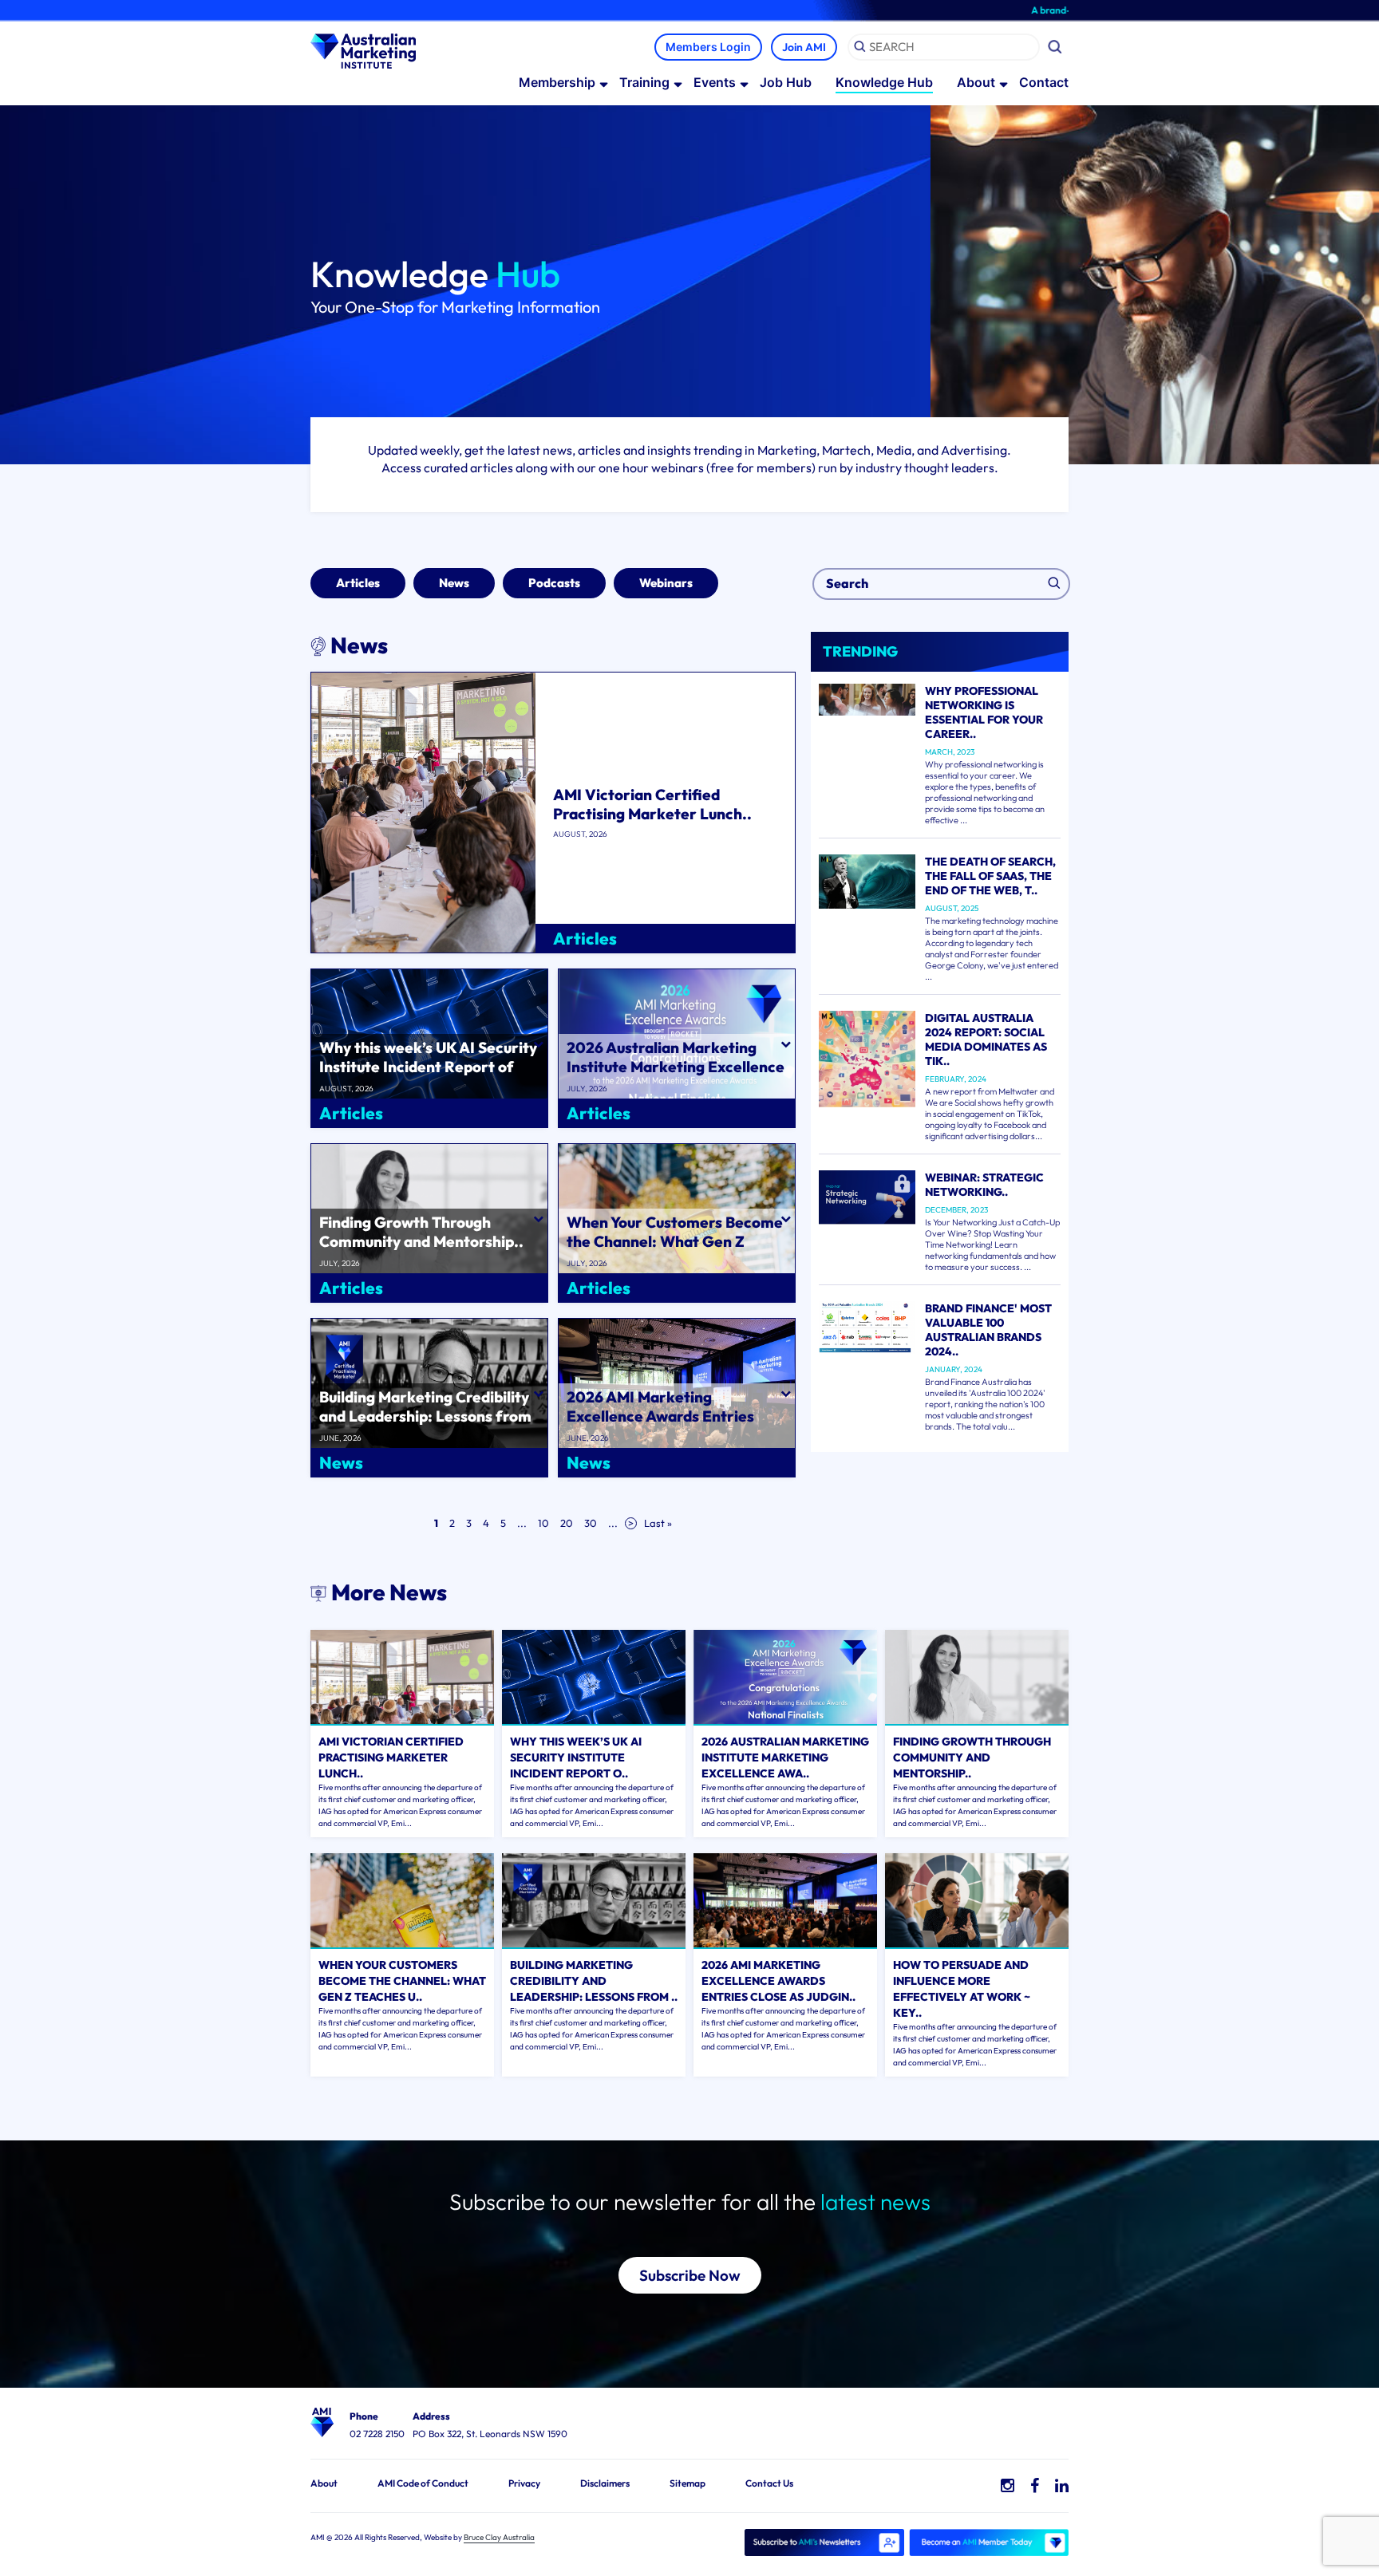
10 (543, 1523)
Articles (358, 583)
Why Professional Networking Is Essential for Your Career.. (984, 712)
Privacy (524, 2483)
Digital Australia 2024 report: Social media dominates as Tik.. (986, 1039)
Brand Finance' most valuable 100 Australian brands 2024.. (988, 1330)
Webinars (666, 583)
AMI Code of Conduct (423, 2483)
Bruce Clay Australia (499, 2537)
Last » (658, 1523)
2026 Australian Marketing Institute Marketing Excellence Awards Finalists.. (676, 1067)
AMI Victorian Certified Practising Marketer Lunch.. (652, 804)
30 (591, 1523)
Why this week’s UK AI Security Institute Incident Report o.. (576, 1757)
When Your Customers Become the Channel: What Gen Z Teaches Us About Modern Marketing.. (675, 1251)
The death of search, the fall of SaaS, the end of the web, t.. (990, 876)
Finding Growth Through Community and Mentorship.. (421, 1232)
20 (567, 1523)
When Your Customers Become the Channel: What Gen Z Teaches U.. (402, 1981)
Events (715, 82)
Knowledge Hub (884, 82)
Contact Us (769, 2483)
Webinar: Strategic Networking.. (984, 1185)
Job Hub (786, 82)
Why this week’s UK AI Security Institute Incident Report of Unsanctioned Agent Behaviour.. (428, 1076)
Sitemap (688, 2483)
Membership (557, 82)
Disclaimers (605, 2483)
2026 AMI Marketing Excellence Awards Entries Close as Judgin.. (778, 1981)
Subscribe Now (690, 2275)
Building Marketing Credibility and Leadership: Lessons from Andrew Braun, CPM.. (425, 1416)
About (976, 82)
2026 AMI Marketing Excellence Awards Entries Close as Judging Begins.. (660, 1416)
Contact (1044, 82)
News (454, 583)
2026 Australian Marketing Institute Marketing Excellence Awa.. (785, 1757)
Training (644, 82)
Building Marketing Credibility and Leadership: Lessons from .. (594, 1981)
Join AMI (804, 47)
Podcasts (554, 583)
